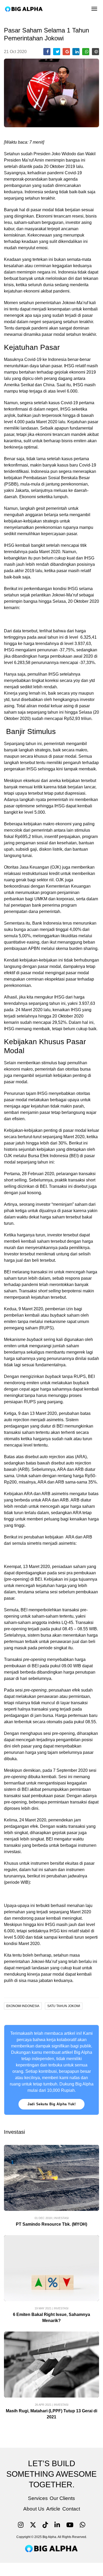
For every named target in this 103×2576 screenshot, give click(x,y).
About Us (34, 2509)
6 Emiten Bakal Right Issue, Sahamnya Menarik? (51, 2318)
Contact (71, 2509)
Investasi (61, 2218)
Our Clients (62, 2498)
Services (38, 2498)
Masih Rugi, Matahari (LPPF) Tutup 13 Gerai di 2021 (51, 2414)
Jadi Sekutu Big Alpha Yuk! (51, 2104)
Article (53, 2509)
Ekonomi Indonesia (23, 2006)
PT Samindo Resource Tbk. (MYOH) (51, 2224)
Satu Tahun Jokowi (64, 2006)
